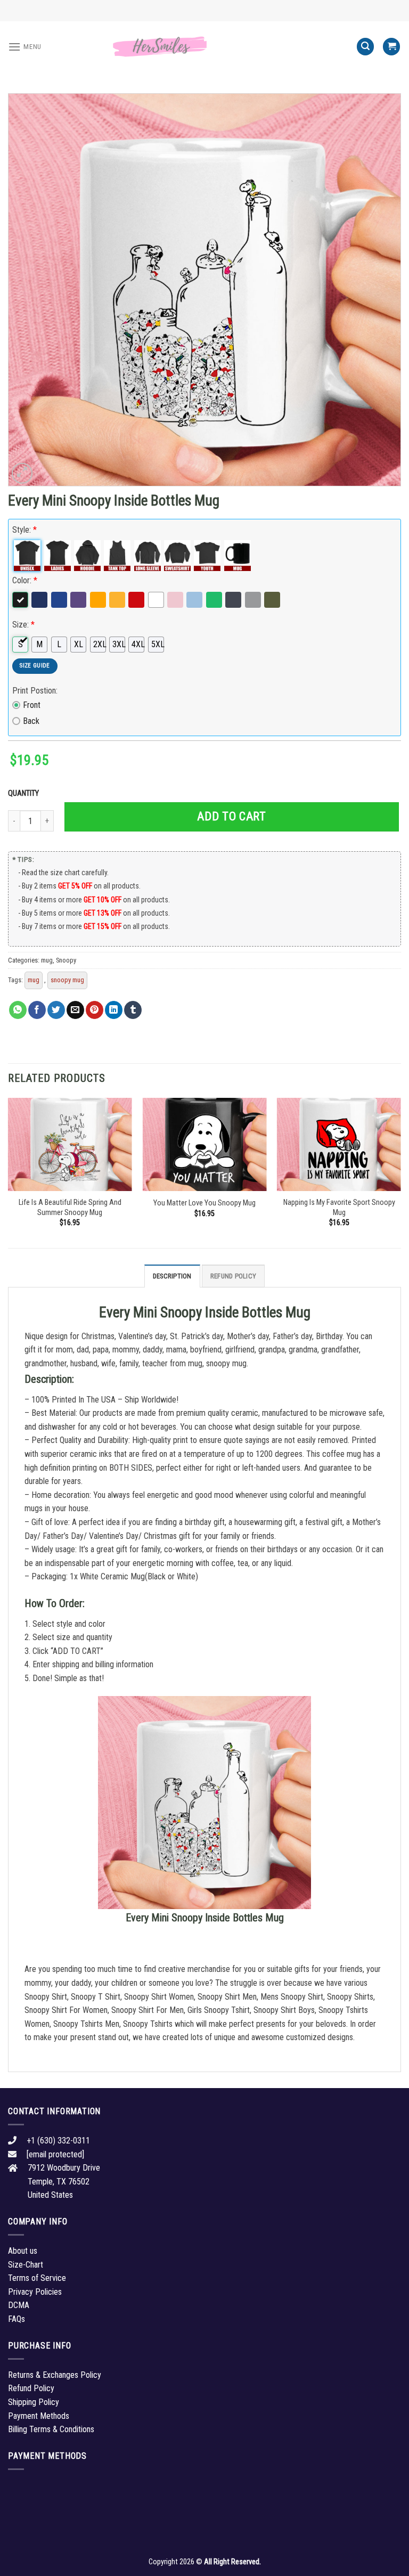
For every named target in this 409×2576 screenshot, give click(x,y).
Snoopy (66, 960)
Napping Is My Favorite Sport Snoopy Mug (339, 1208)
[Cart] (391, 47)
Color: (25, 580)
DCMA (19, 2305)
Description (172, 1276)
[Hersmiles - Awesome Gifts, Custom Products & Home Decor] (204, 47)
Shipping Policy (34, 2402)
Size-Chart (26, 2265)
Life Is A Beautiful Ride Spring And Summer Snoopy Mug (70, 1208)
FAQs (17, 2319)
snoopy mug (67, 980)
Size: (23, 625)
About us (23, 2251)
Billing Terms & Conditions (51, 2429)
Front (32, 705)
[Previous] (9, 1172)
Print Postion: (35, 691)
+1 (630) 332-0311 (58, 2141)
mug (47, 960)
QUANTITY (25, 793)
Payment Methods (39, 2416)
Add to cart (231, 816)
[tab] (172, 1276)
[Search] (365, 47)
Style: (24, 530)
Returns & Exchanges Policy (55, 2375)
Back (31, 721)
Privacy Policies (35, 2292)
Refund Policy (233, 1276)
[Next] (400, 1172)
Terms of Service (37, 2278)
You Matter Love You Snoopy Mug (204, 1203)
